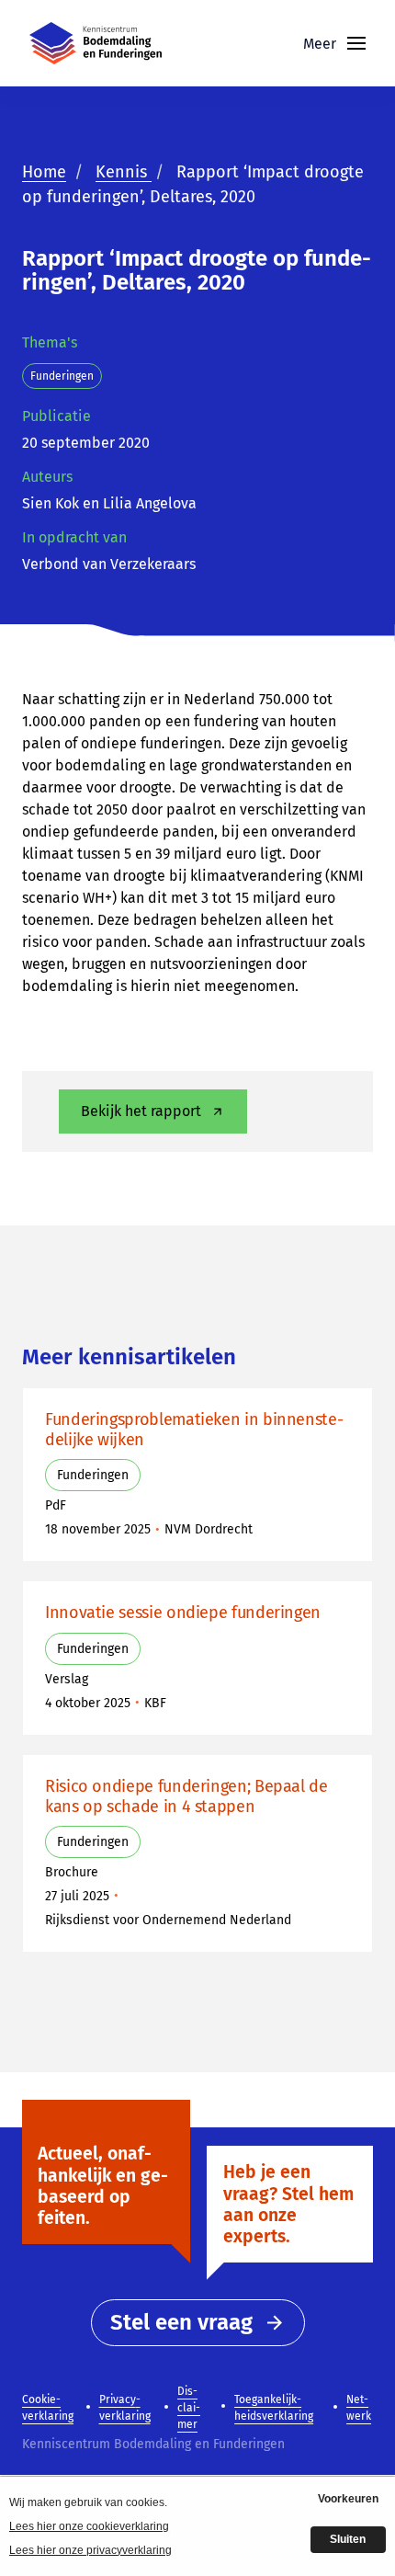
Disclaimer (189, 2408)
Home (44, 172)
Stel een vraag (181, 2322)
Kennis (124, 172)
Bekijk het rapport (141, 1111)
